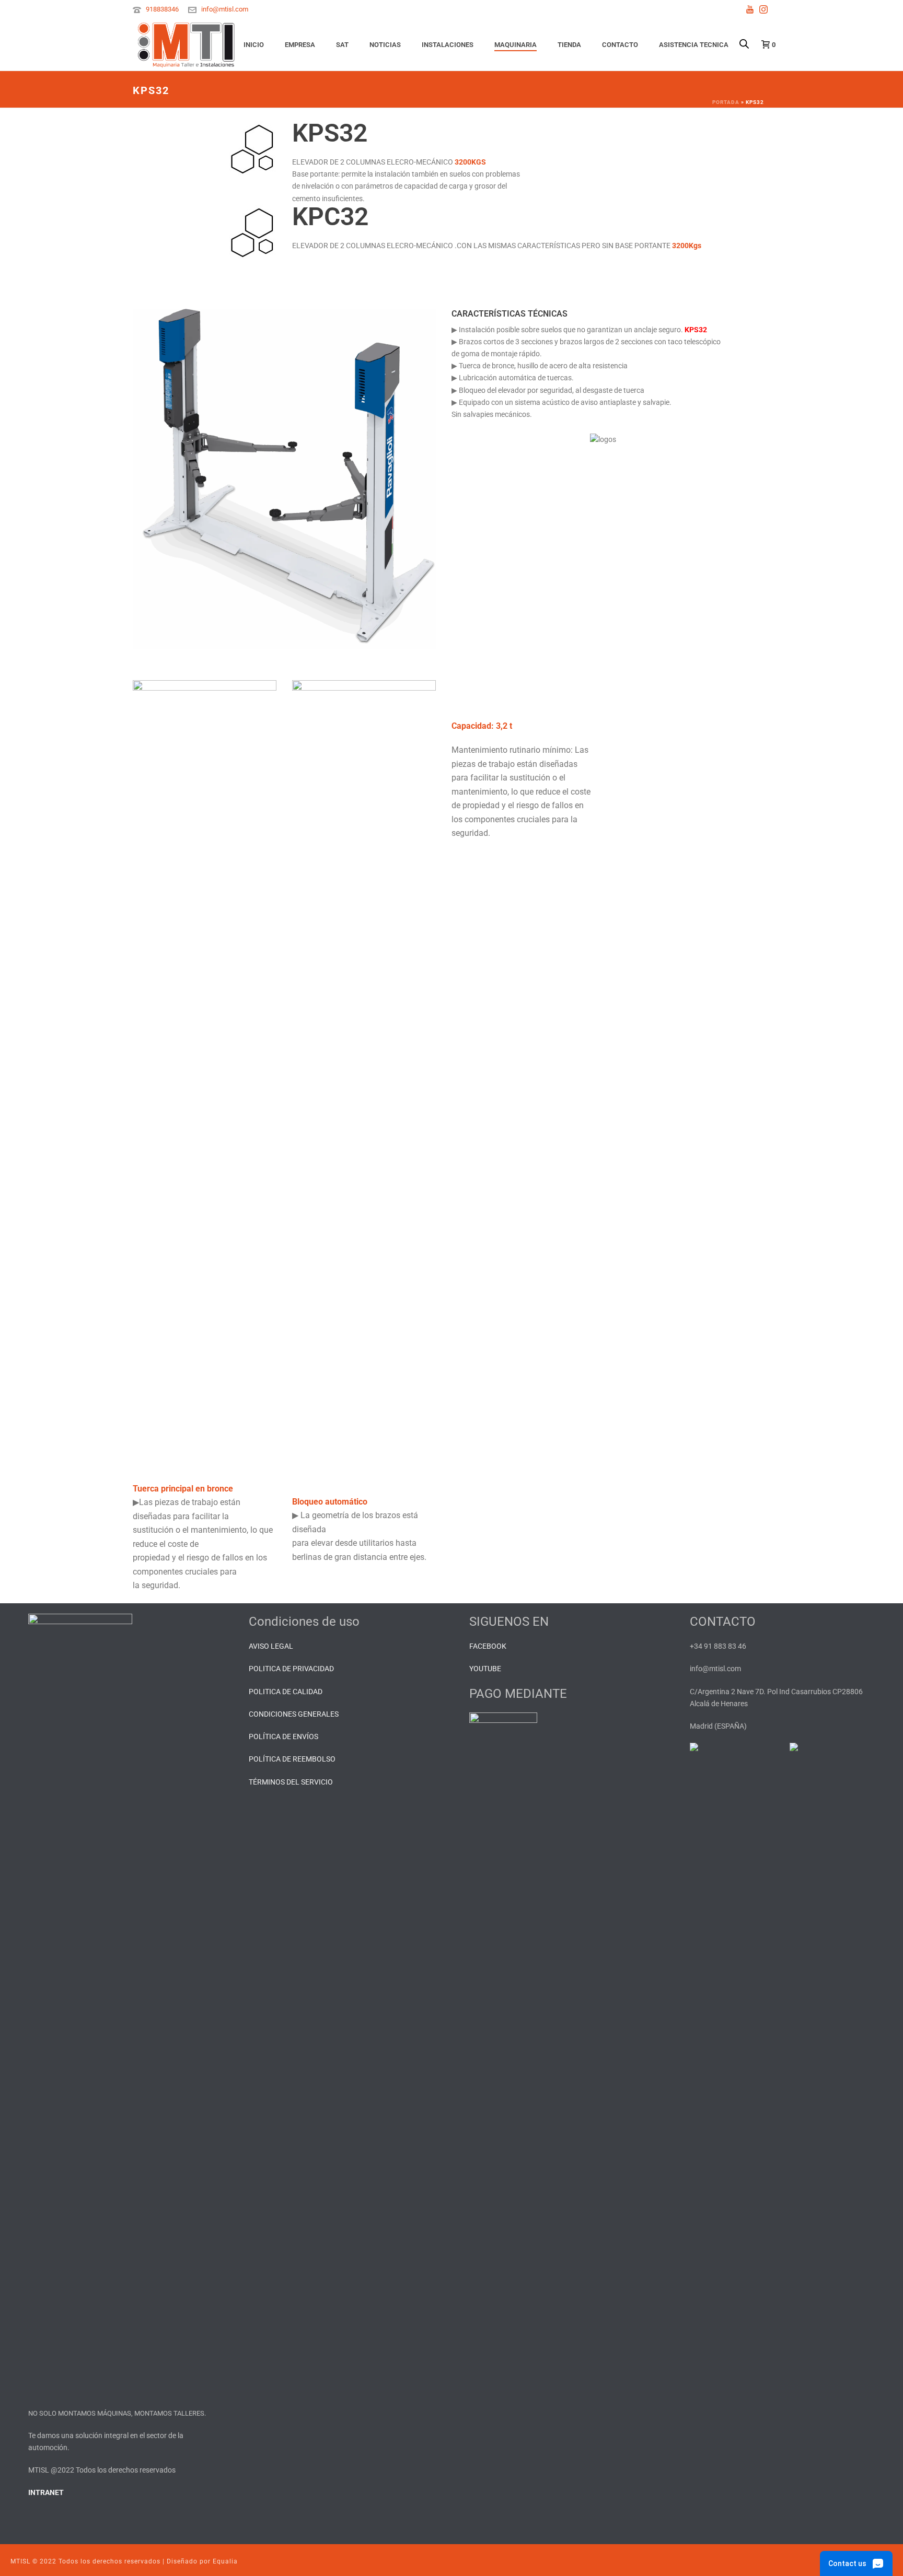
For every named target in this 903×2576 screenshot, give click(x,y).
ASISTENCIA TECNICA (694, 45)
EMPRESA (300, 45)
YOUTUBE (485, 1669)
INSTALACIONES (448, 45)
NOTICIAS (385, 45)
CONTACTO (620, 45)
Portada (726, 102)
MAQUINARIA (516, 45)
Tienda (569, 45)
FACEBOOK (488, 1646)
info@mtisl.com (225, 9)
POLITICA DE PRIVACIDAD (291, 1669)
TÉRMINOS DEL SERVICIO (291, 1782)
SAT (342, 45)
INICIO (254, 45)
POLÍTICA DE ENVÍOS (283, 1736)
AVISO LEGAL (271, 1646)
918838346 (162, 9)
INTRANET (46, 2492)
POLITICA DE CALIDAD (286, 1692)
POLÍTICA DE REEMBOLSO (292, 1759)
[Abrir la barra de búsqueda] (744, 33)
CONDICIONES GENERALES (294, 1714)
